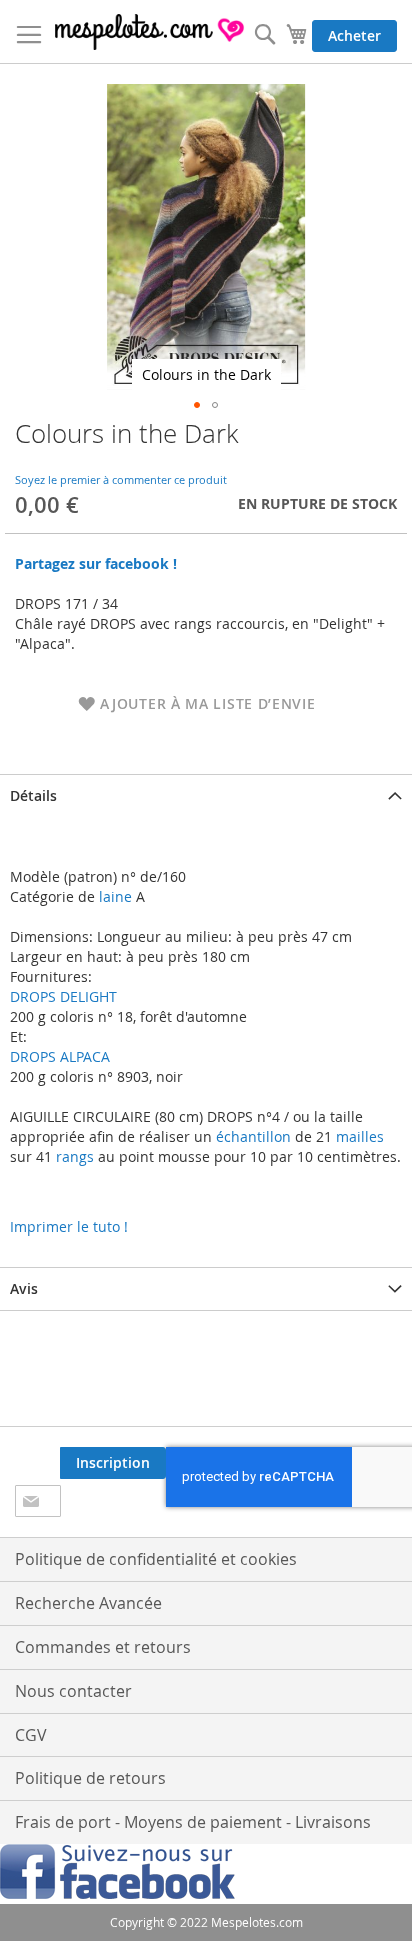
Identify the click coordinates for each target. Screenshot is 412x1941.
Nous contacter (73, 1691)
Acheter (354, 35)
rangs (73, 1156)
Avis (24, 1288)
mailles (358, 1136)
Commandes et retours (103, 1647)
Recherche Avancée (88, 1603)
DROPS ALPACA (60, 1056)
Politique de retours (90, 1778)
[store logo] (150, 32)
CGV (31, 1735)
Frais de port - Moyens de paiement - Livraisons (193, 1822)
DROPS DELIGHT (63, 996)
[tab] (206, 795)
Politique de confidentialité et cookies (156, 1559)
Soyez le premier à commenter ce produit (121, 479)
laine (113, 896)
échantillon (253, 1136)
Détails (33, 795)
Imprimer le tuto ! (69, 1226)
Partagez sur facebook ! (96, 563)
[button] (197, 405)
